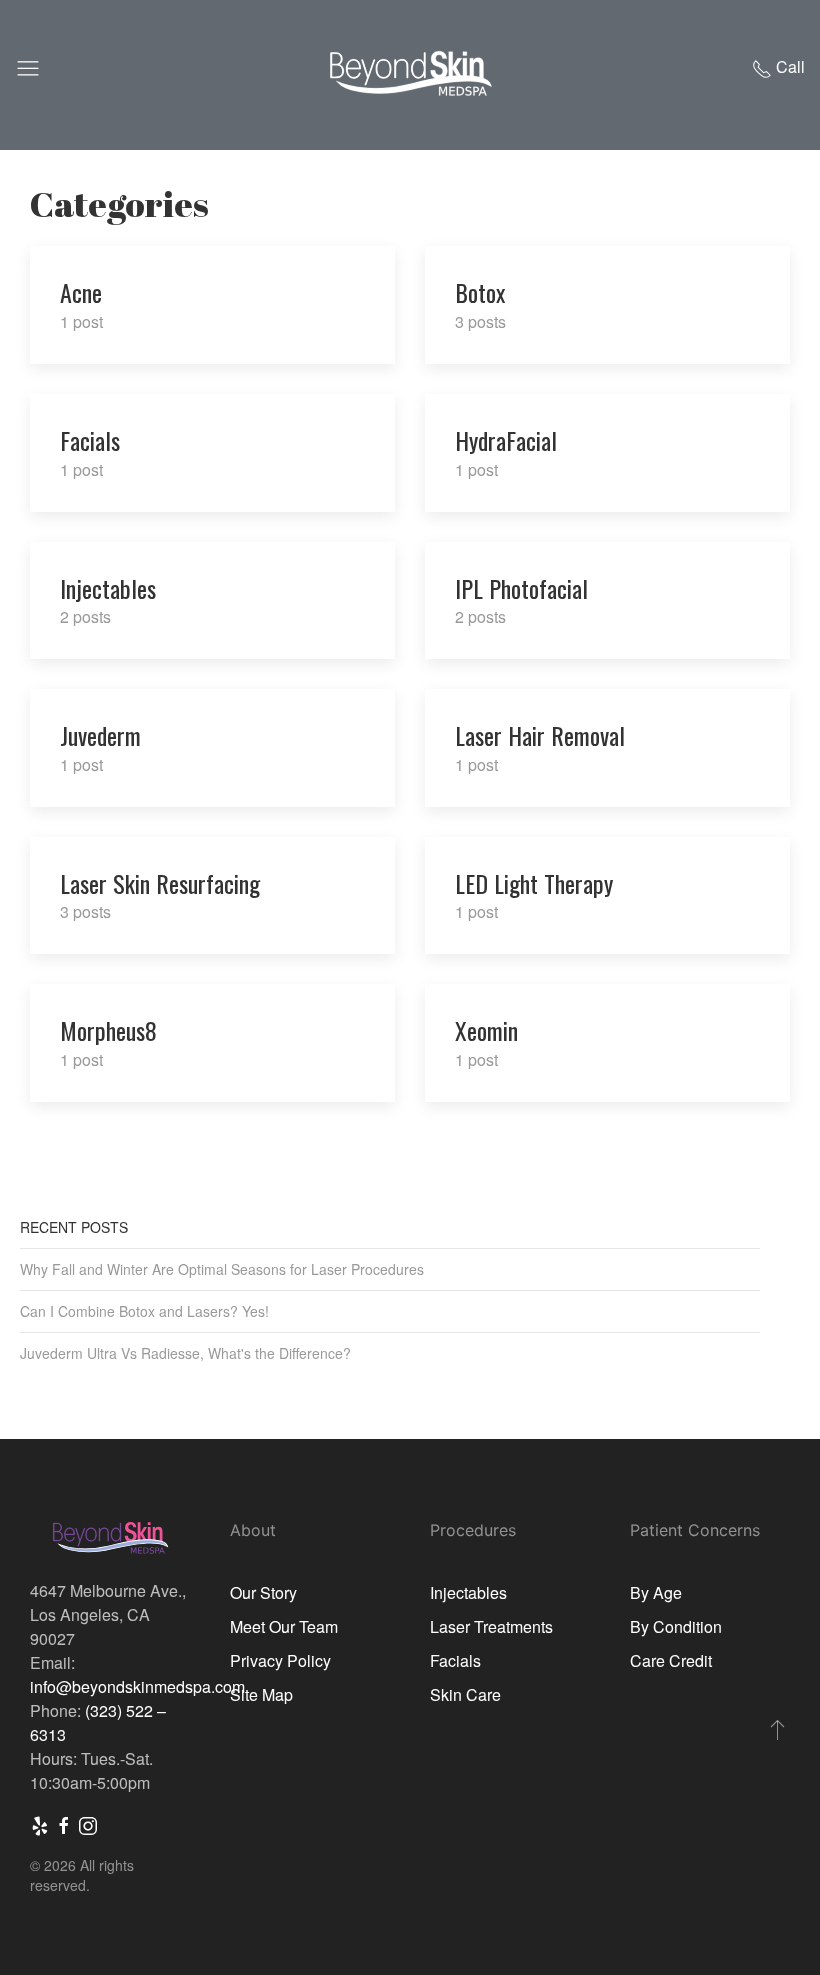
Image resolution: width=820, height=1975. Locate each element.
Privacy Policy (280, 1660)
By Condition (676, 1626)
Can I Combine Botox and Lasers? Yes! (144, 1311)
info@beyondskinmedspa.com (137, 1686)
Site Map (261, 1694)
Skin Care (465, 1694)
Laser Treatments (491, 1626)
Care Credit (671, 1660)
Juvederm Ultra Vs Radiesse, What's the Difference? (185, 1353)
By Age (656, 1592)
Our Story (263, 1592)
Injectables (468, 1592)
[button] (777, 1729)
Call (788, 66)
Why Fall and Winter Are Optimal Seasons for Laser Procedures (222, 1269)
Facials (455, 1660)
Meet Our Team (284, 1626)
